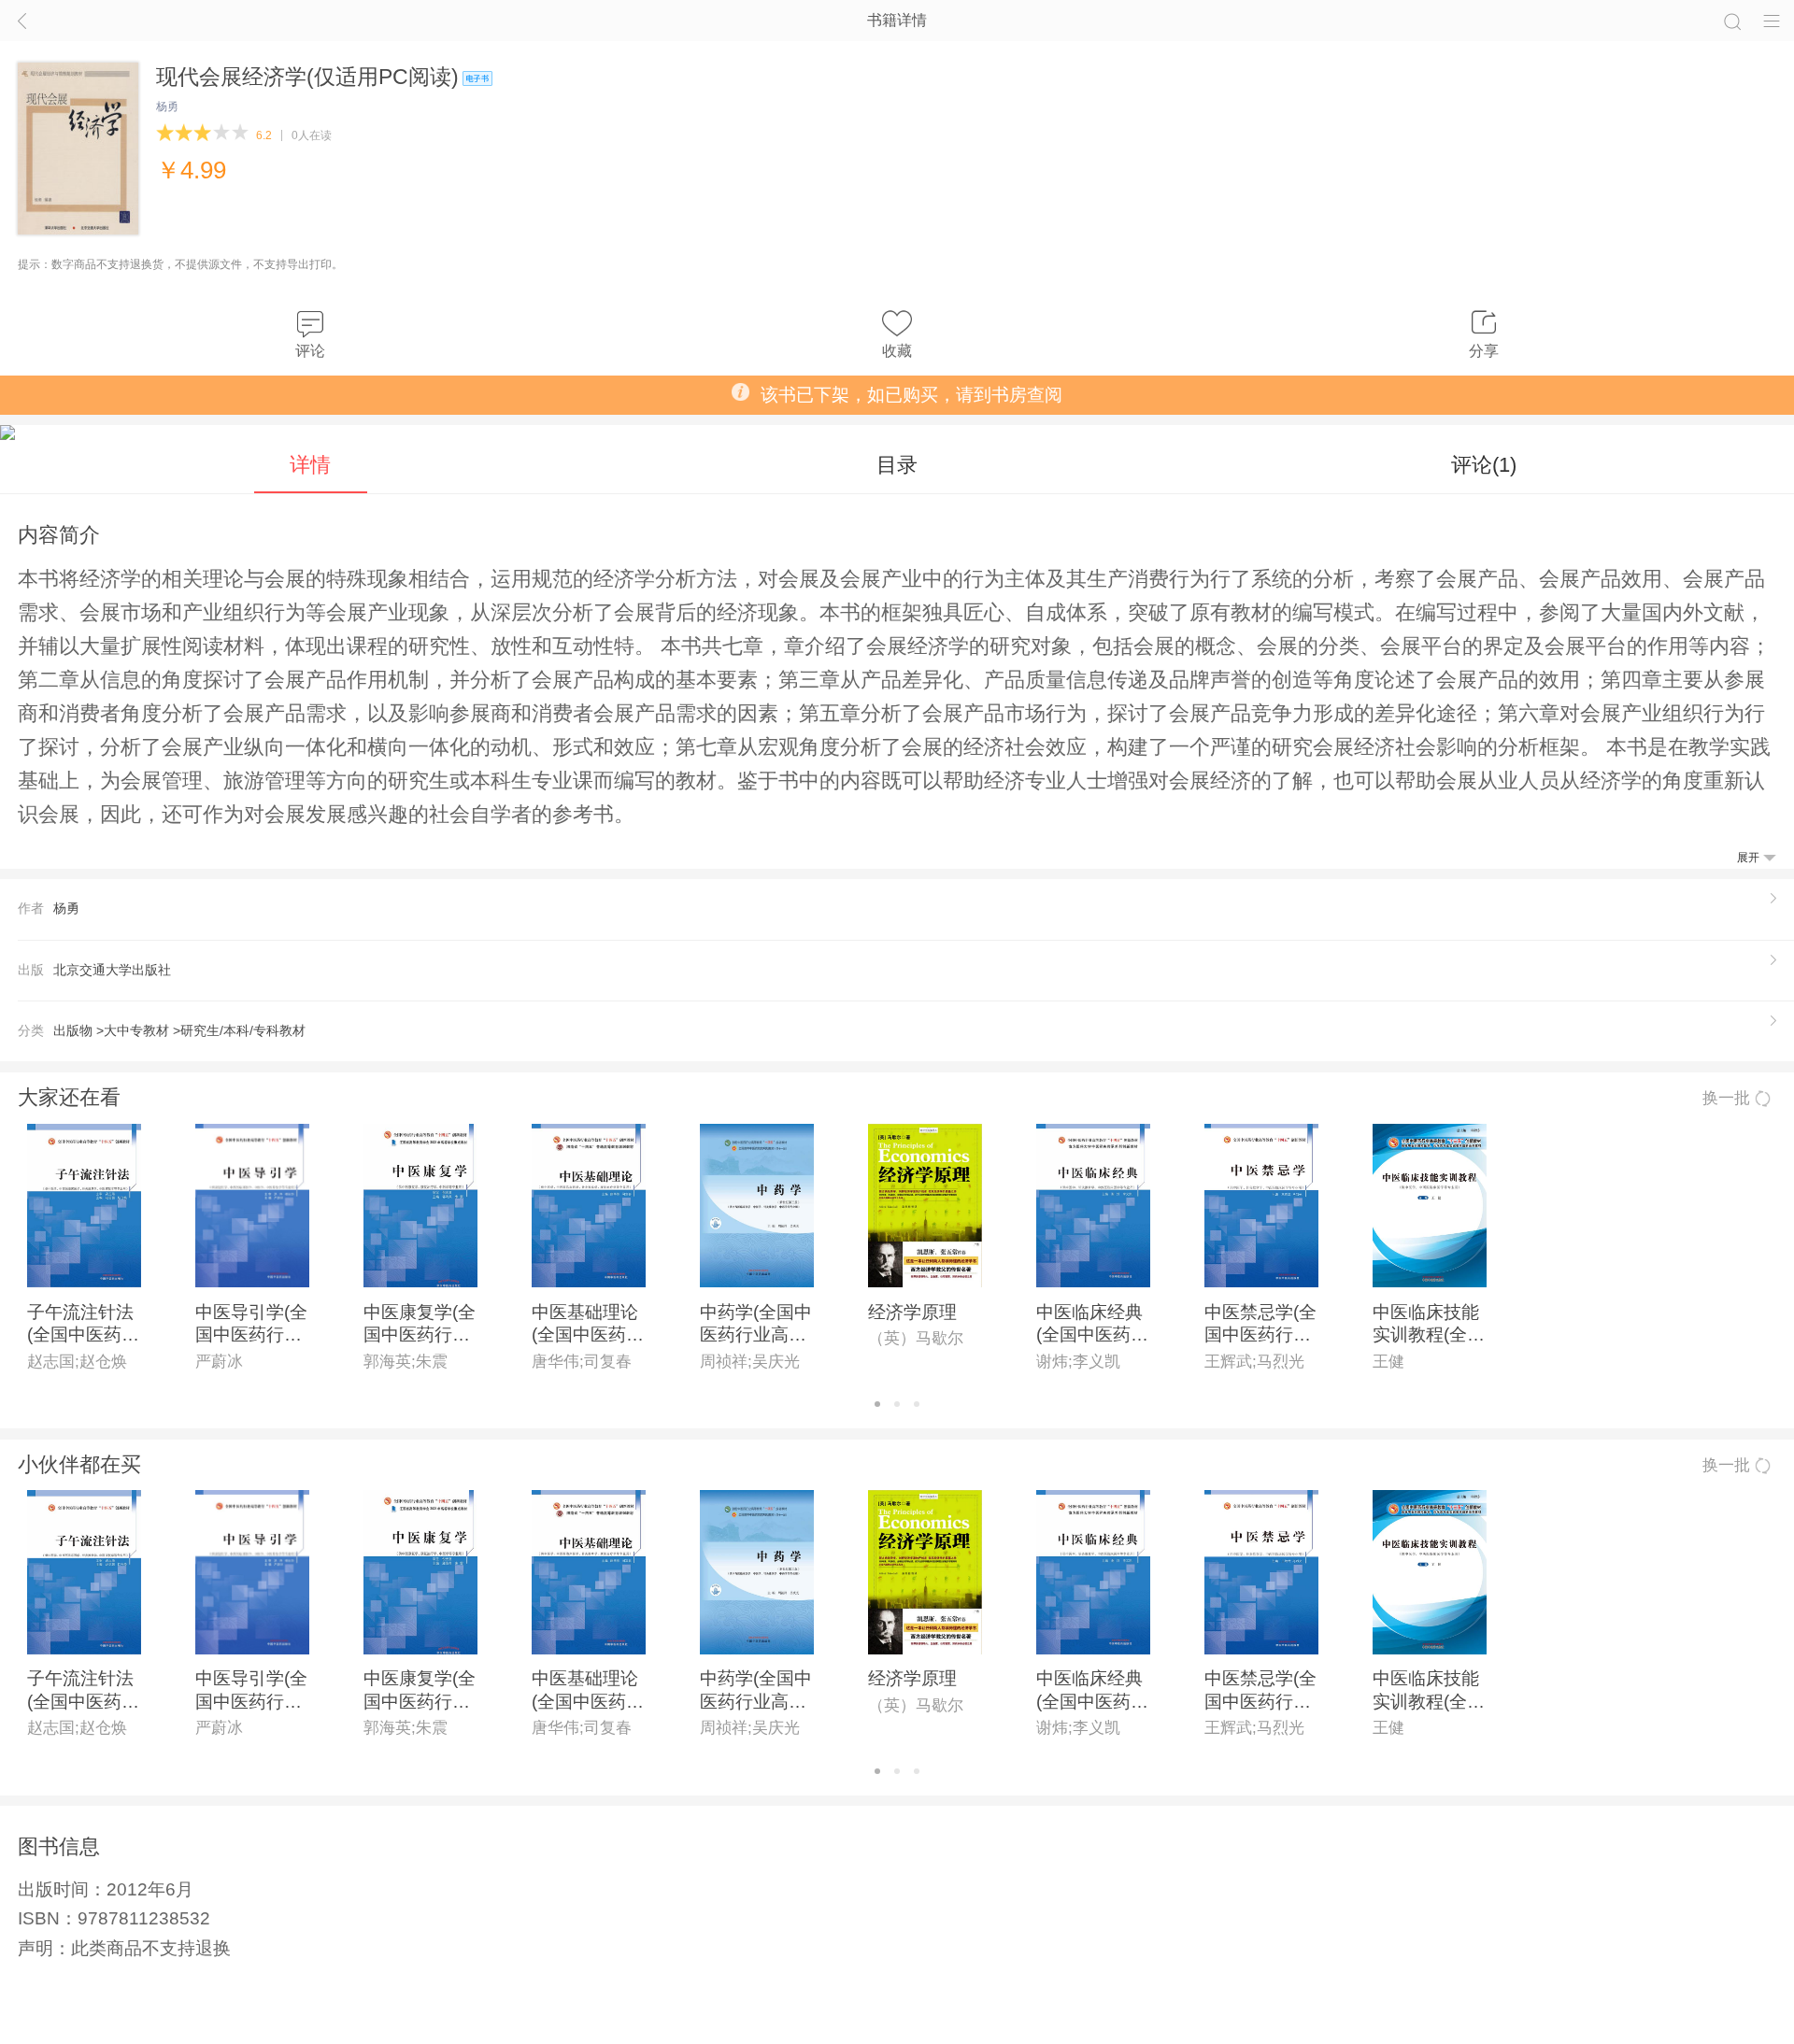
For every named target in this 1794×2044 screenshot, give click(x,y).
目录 (897, 465)
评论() (1484, 465)
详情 (310, 465)
